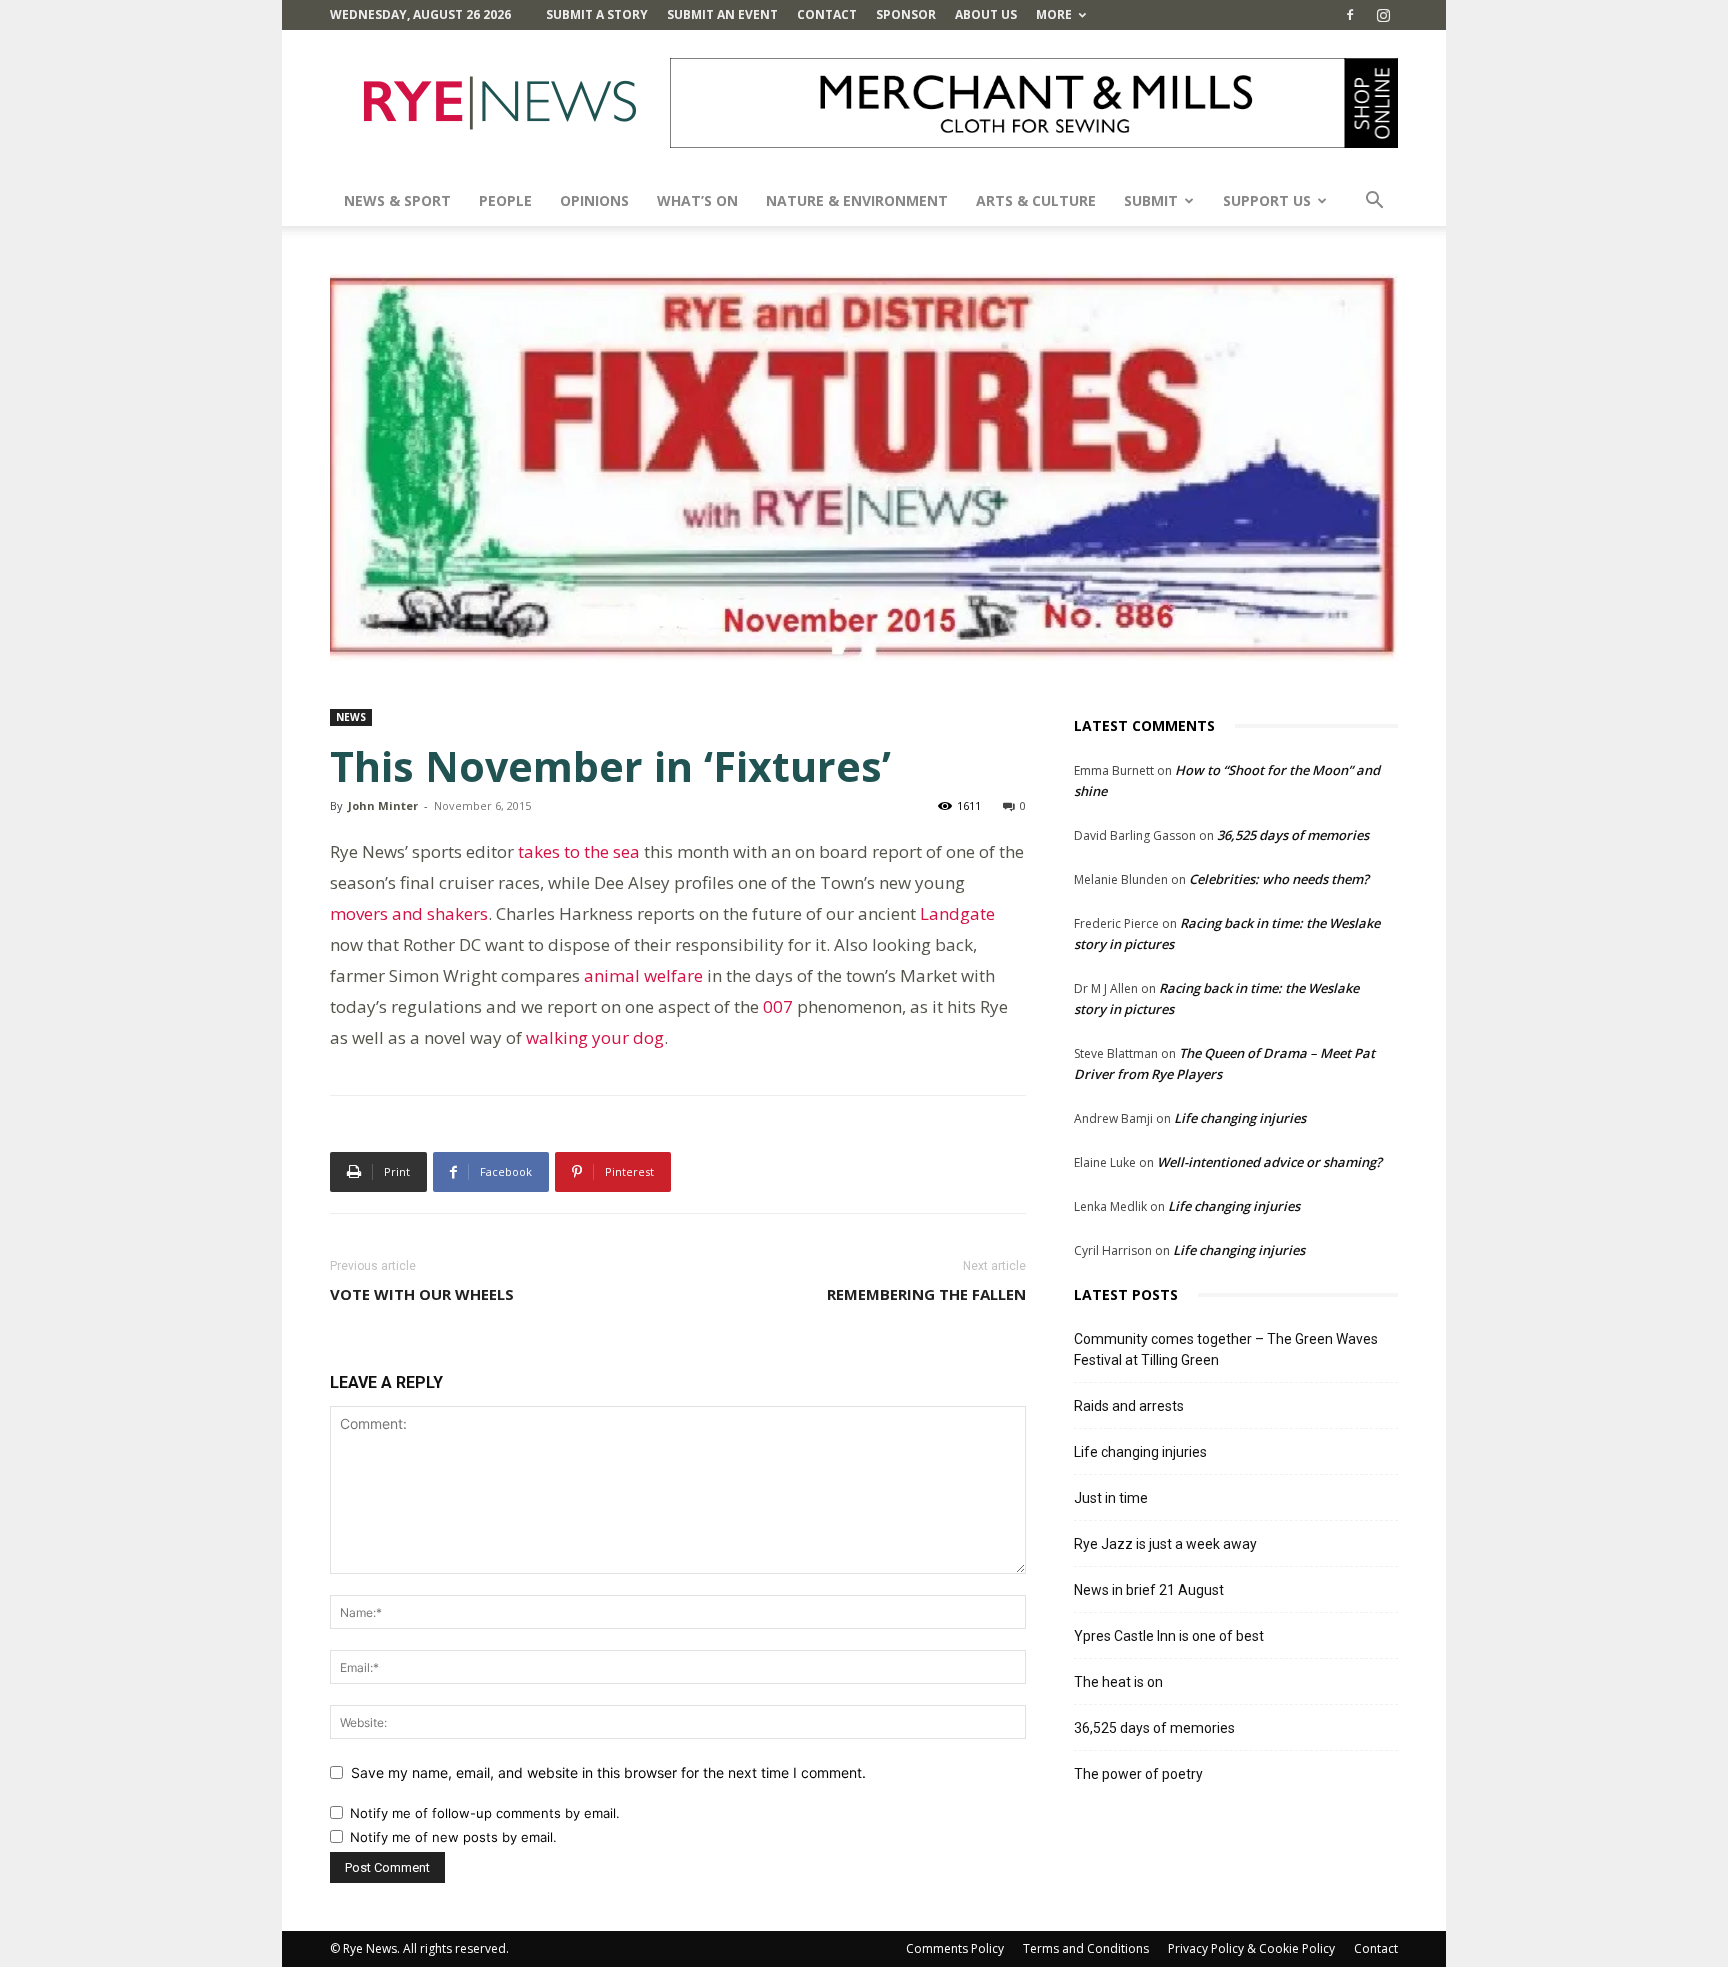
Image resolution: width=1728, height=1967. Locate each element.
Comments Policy (955, 1948)
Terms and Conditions (1086, 1948)
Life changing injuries (1240, 1118)
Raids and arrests (1129, 1406)
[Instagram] (1383, 15)
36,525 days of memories (1293, 835)
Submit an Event (722, 14)
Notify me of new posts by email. (453, 1837)
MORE (1054, 14)
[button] (1374, 202)
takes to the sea (577, 851)
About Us (986, 14)
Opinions (594, 200)
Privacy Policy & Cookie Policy (1251, 1948)
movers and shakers (409, 913)
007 (778, 1006)
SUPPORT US (1267, 200)
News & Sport (397, 200)
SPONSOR (906, 14)
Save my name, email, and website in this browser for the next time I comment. (608, 1772)
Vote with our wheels (422, 1294)
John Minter (383, 805)
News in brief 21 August (1149, 1590)
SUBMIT (1151, 200)
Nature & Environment (857, 200)
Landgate (957, 913)
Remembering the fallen (926, 1294)
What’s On (697, 200)
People (505, 200)
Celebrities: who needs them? (1279, 879)
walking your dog (595, 1037)
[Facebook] (1350, 15)
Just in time (1111, 1498)
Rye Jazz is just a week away (1165, 1544)
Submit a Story (597, 14)
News (351, 717)
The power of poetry (1138, 1774)
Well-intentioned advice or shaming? (1269, 1162)
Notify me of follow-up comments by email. (485, 1813)
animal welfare (643, 975)
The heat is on (1118, 1682)
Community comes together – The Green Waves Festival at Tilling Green (1226, 1349)
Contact (827, 14)
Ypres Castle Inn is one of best (1169, 1636)
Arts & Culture (1036, 200)
